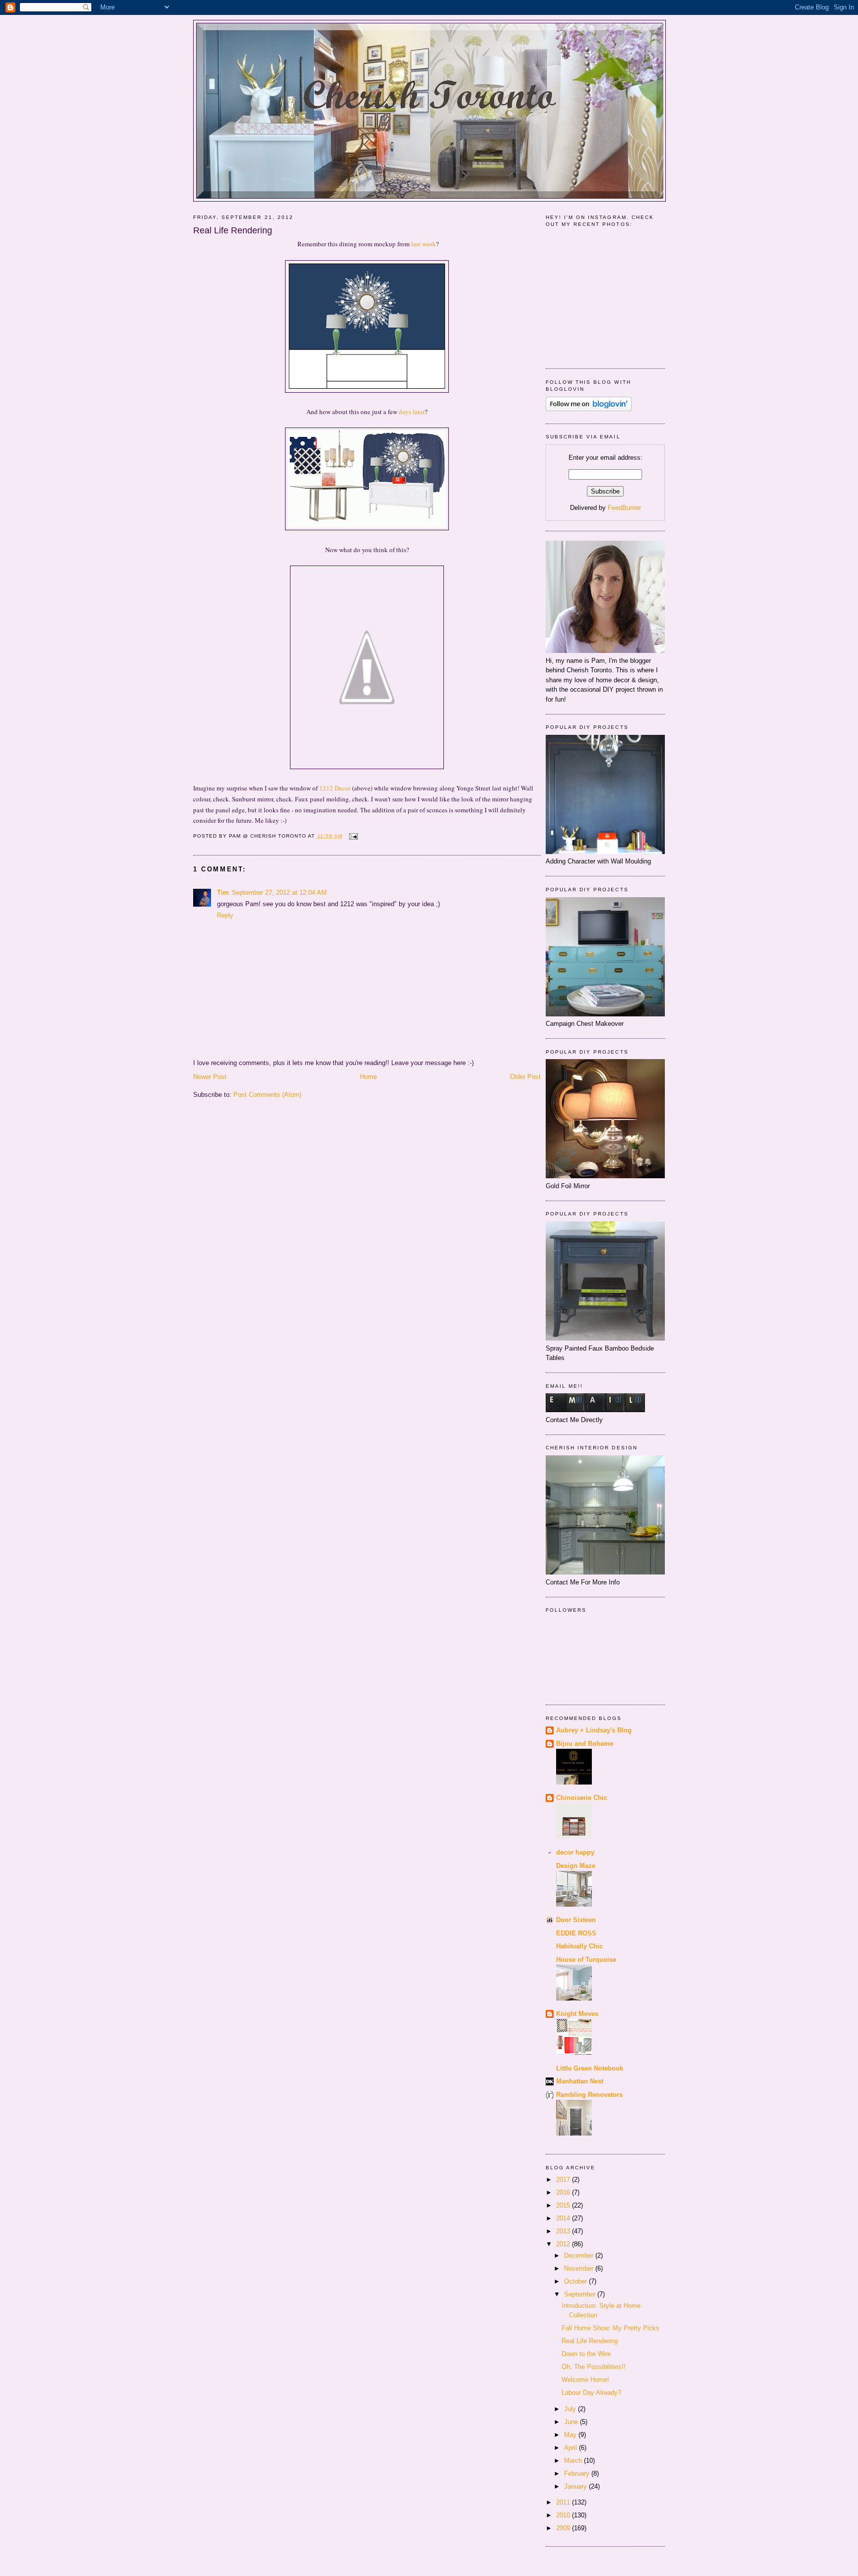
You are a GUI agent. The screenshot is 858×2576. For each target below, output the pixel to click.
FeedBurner (624, 508)
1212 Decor (335, 788)
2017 (564, 2180)
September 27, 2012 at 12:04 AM (279, 893)
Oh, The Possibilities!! (594, 2367)
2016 (564, 2192)
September (581, 2294)
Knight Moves (577, 2014)
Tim (223, 893)
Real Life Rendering (233, 230)
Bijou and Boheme (585, 1744)
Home (368, 1077)
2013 (564, 2231)
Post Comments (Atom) (267, 1095)
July (571, 2409)
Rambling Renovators (589, 2095)
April (572, 2448)
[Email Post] (352, 836)
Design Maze (576, 1866)
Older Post (525, 1077)
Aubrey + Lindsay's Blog (594, 1730)
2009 (564, 2528)
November (580, 2268)
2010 (564, 2515)
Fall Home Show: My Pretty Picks (610, 2328)
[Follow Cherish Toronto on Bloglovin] (589, 409)
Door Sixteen (576, 1920)
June (572, 2422)
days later (412, 412)
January (576, 2486)
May (571, 2435)
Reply (225, 915)
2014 (564, 2218)
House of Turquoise (586, 1960)
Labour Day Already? (591, 2393)
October (576, 2281)
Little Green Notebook (590, 2068)
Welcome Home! (585, 2380)
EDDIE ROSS (576, 1933)
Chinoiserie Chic (582, 1798)
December (580, 2255)
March (574, 2461)
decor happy (575, 1852)
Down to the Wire (586, 2354)
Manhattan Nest (580, 2081)
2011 (564, 2502)
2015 (564, 2205)
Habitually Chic (579, 1946)
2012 (564, 2244)
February (578, 2473)
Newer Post (210, 1077)
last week (424, 244)
